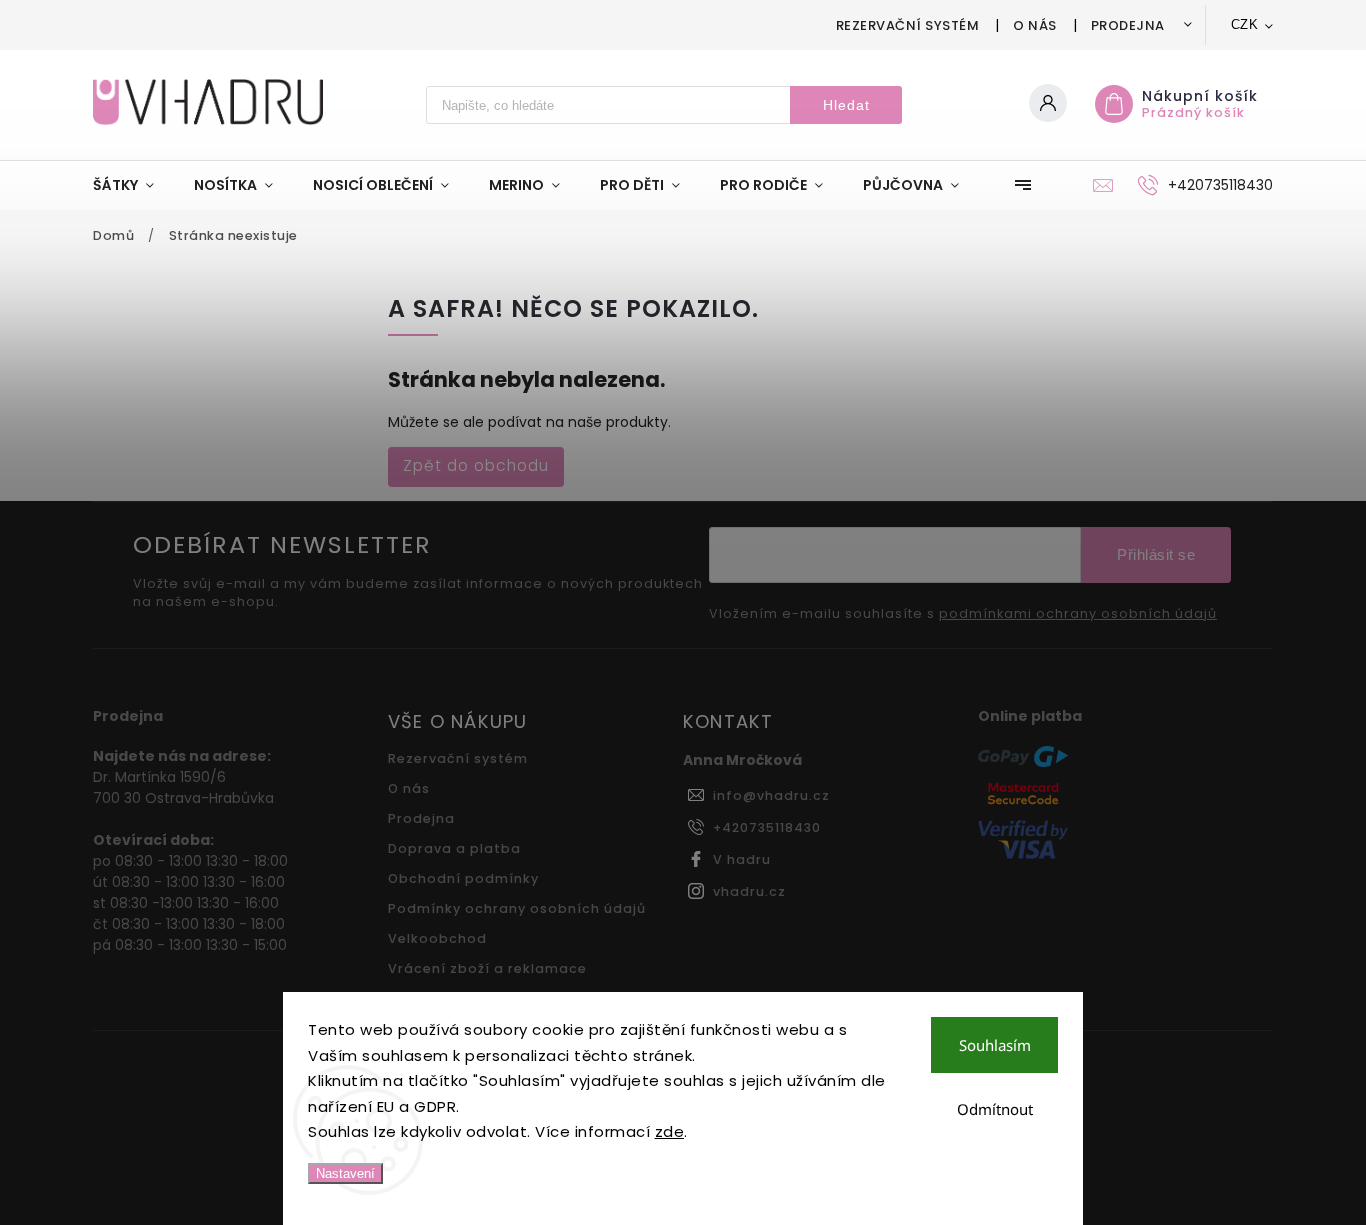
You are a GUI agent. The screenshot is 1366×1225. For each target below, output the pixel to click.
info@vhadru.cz (771, 795)
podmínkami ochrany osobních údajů (1078, 614)
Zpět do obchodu (476, 465)
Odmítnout (995, 1109)
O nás (1035, 25)
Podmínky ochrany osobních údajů (517, 908)
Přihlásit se (1156, 554)
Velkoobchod (437, 938)
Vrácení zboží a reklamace (487, 968)
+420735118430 (767, 827)
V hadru (742, 859)
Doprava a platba (454, 848)
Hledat (846, 105)
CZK (1245, 24)
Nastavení (345, 1173)
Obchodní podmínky (463, 878)
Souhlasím (995, 1045)
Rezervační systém (908, 25)
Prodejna (1128, 25)
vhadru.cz (749, 891)
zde (670, 1131)
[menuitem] (133, 185)
